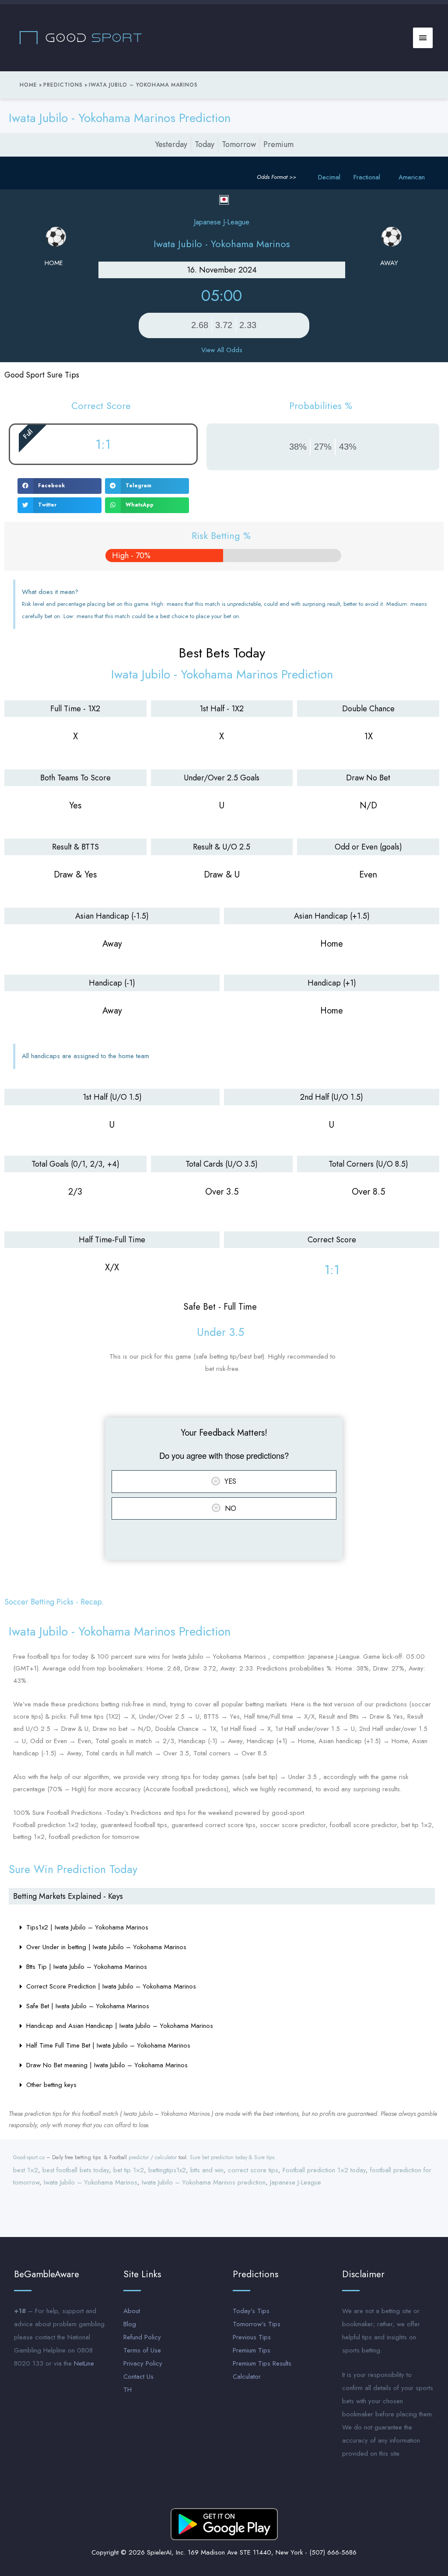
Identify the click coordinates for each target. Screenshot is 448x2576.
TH (128, 2390)
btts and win (207, 2170)
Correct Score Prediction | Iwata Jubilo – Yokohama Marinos (111, 1986)
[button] (59, 486)
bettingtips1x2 (167, 2170)
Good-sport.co (29, 2157)
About (132, 2311)
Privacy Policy (143, 2363)
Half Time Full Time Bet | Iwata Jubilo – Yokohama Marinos (108, 2045)
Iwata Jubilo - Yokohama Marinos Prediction (120, 118)
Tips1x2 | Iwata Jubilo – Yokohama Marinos (87, 1927)
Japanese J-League (296, 2182)
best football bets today (76, 2170)
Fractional (367, 177)
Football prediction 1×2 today (324, 2170)
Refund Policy (142, 2337)
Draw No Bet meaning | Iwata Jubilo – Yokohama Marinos (107, 2065)
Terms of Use (142, 2350)
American (412, 177)
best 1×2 (26, 2170)
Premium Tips (252, 2350)
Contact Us (138, 2377)
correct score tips (253, 2170)
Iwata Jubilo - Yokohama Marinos (222, 244)
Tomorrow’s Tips (257, 2324)
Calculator (247, 2377)
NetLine (84, 2363)
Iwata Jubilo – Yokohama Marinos (91, 2182)
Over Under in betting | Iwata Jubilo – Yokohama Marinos (106, 1947)
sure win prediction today (73, 1869)
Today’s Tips (251, 2311)
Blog (130, 2324)
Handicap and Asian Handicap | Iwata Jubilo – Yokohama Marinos (120, 2026)
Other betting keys (51, 2085)
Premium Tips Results (262, 2363)
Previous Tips (252, 2337)
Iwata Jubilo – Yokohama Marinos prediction (204, 2182)
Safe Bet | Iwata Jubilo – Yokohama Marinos (88, 2006)
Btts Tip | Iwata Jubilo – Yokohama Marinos (87, 1967)
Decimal (329, 177)
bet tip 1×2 (129, 2170)
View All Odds (222, 350)
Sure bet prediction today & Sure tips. (233, 2157)
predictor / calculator (153, 2157)
